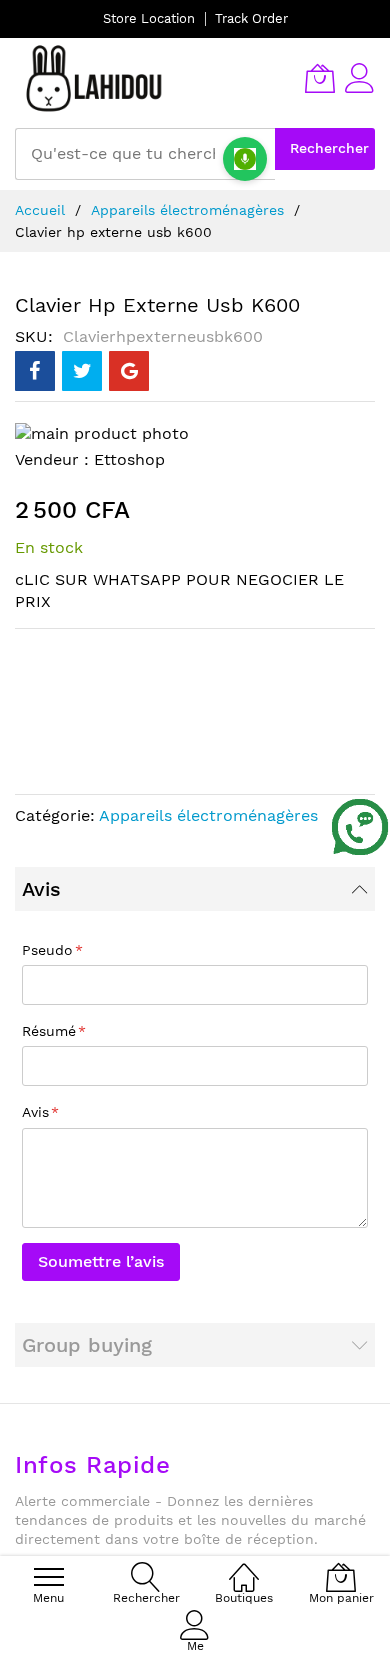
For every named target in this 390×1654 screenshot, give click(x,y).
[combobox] (145, 154)
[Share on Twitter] (82, 371)
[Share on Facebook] (35, 371)
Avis (41, 889)
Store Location (149, 18)
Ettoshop (129, 459)
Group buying (87, 1345)
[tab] (195, 889)
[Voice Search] (245, 159)
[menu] (49, 1577)
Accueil (40, 210)
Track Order (251, 18)
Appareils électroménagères (187, 210)
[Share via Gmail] (129, 371)
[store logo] (95, 78)
